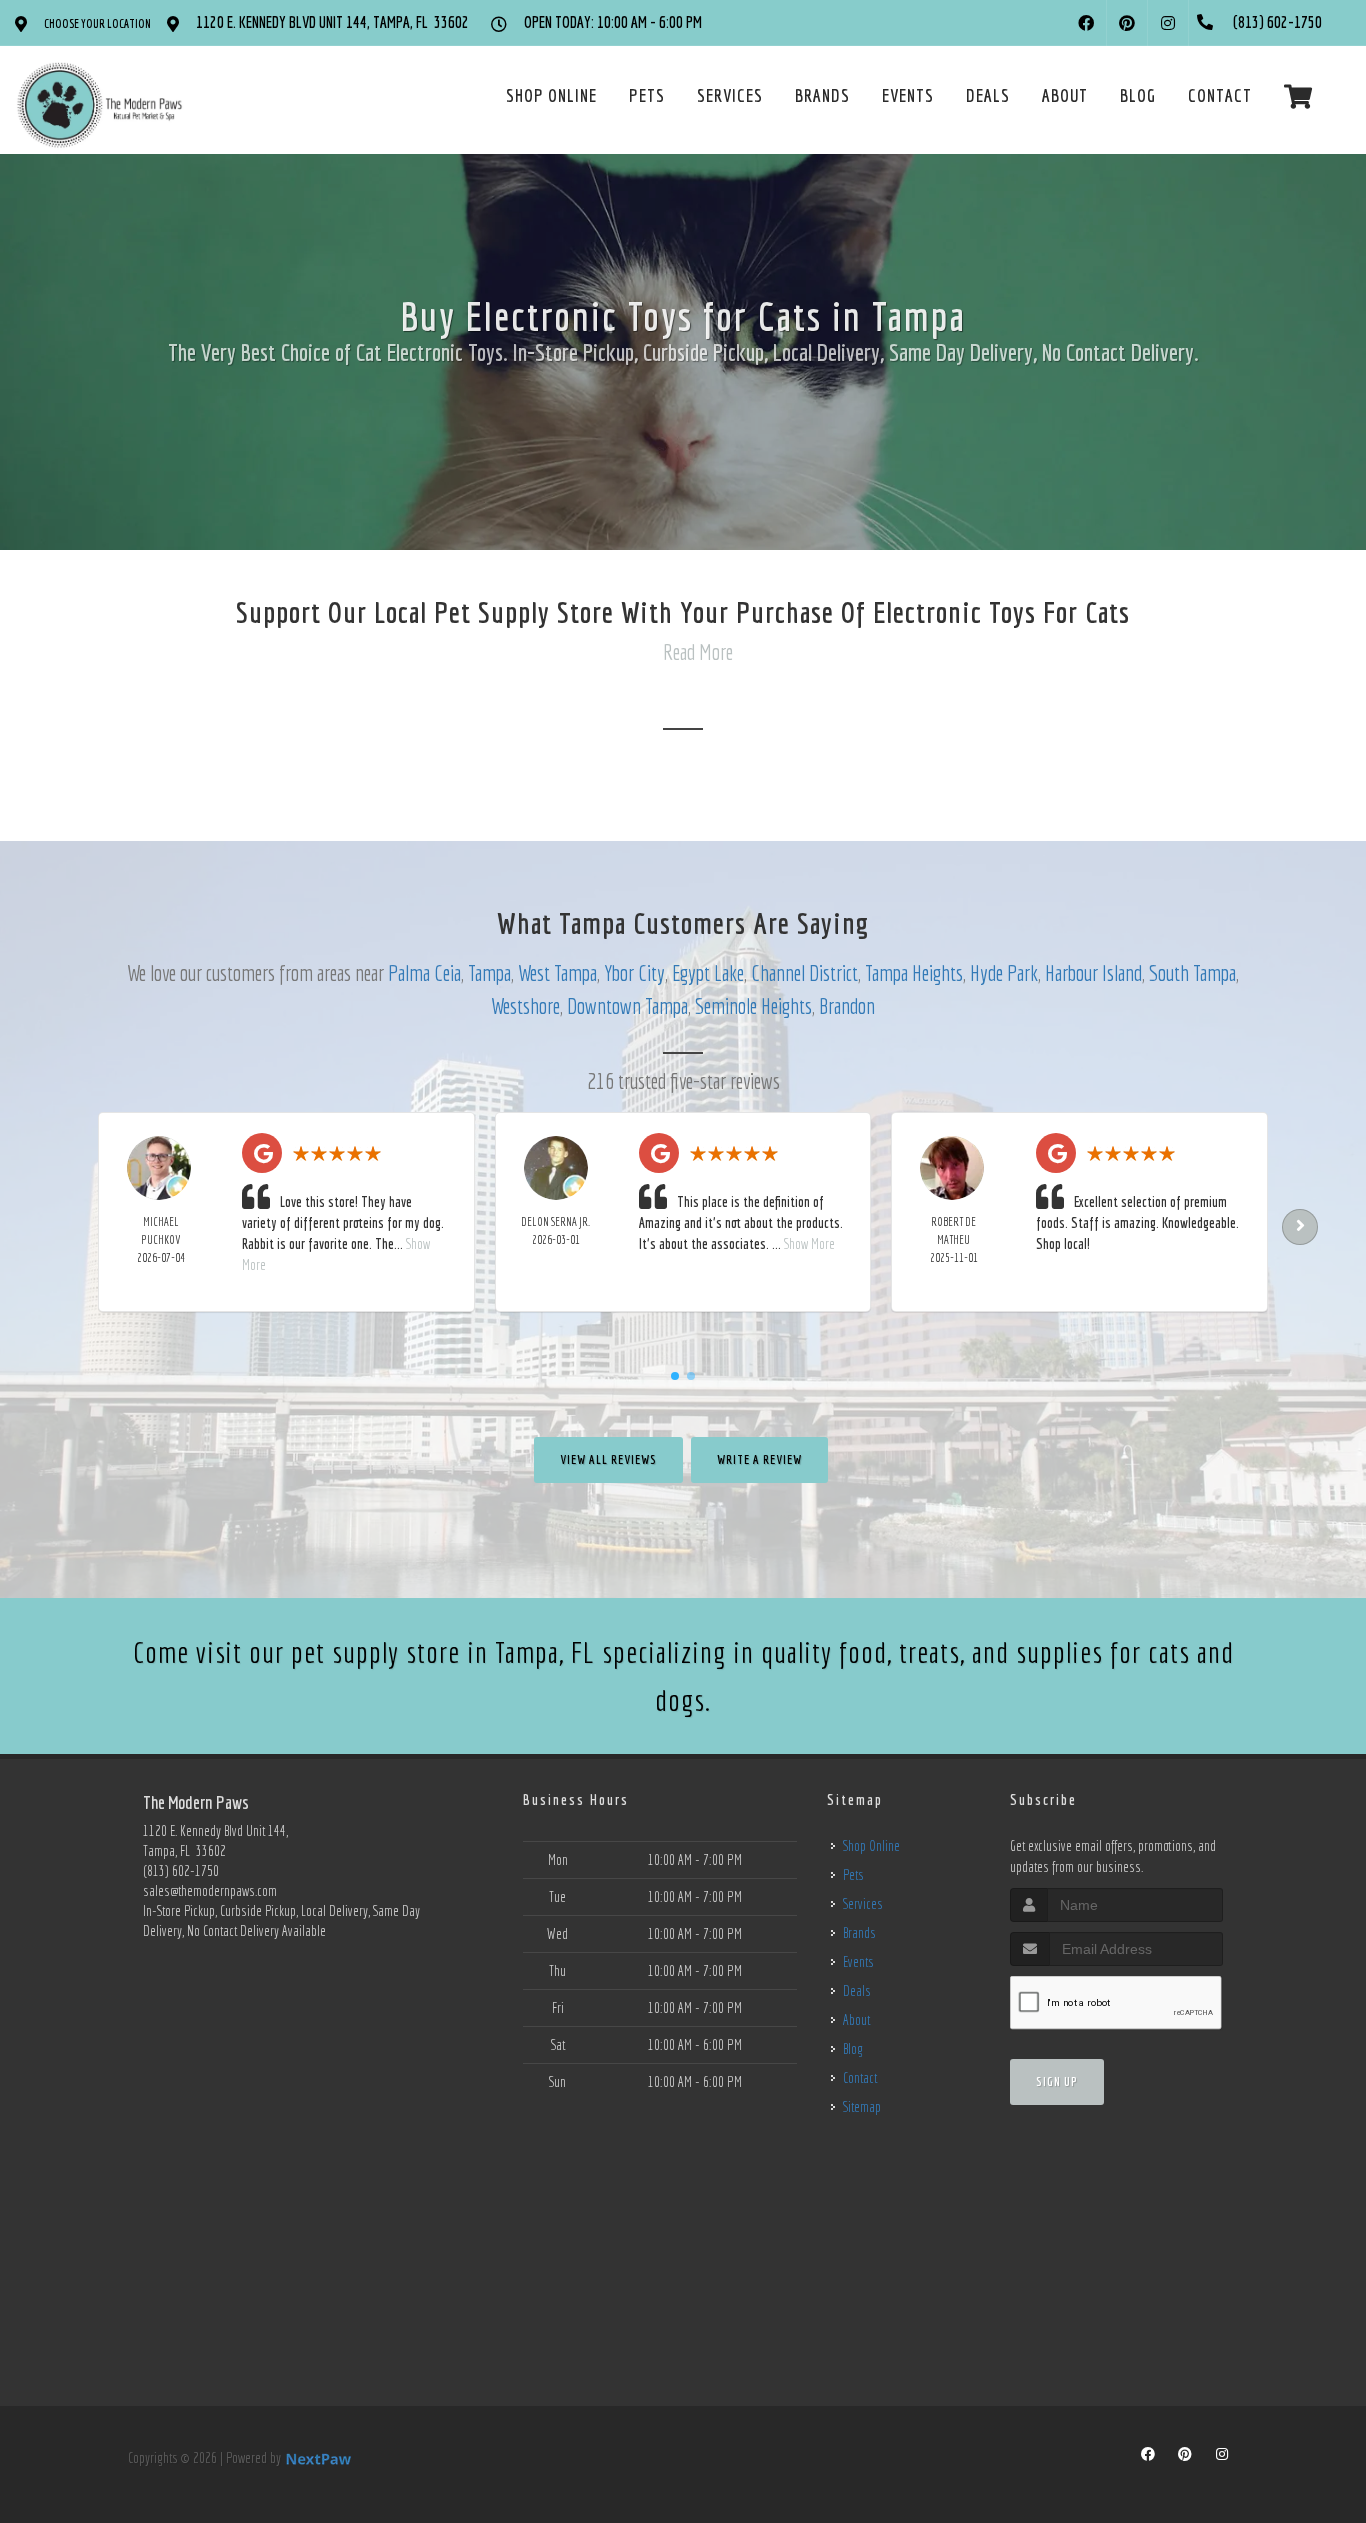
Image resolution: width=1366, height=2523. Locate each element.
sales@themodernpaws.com (210, 1891)
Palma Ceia (424, 972)
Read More (698, 651)
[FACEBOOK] (1086, 23)
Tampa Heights (914, 972)
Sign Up (1057, 2081)
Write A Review (759, 1459)
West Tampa (557, 972)
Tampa (489, 972)
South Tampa (1192, 972)
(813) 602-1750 (181, 1871)
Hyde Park (1004, 972)
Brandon (847, 1005)
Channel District (804, 972)
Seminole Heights (753, 1005)
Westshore (525, 1005)
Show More (809, 1244)
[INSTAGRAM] (1168, 23)
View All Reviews (608, 1459)
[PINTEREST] (1127, 23)
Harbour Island (1093, 972)
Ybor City (634, 972)
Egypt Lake (708, 972)
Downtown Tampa (627, 1005)
